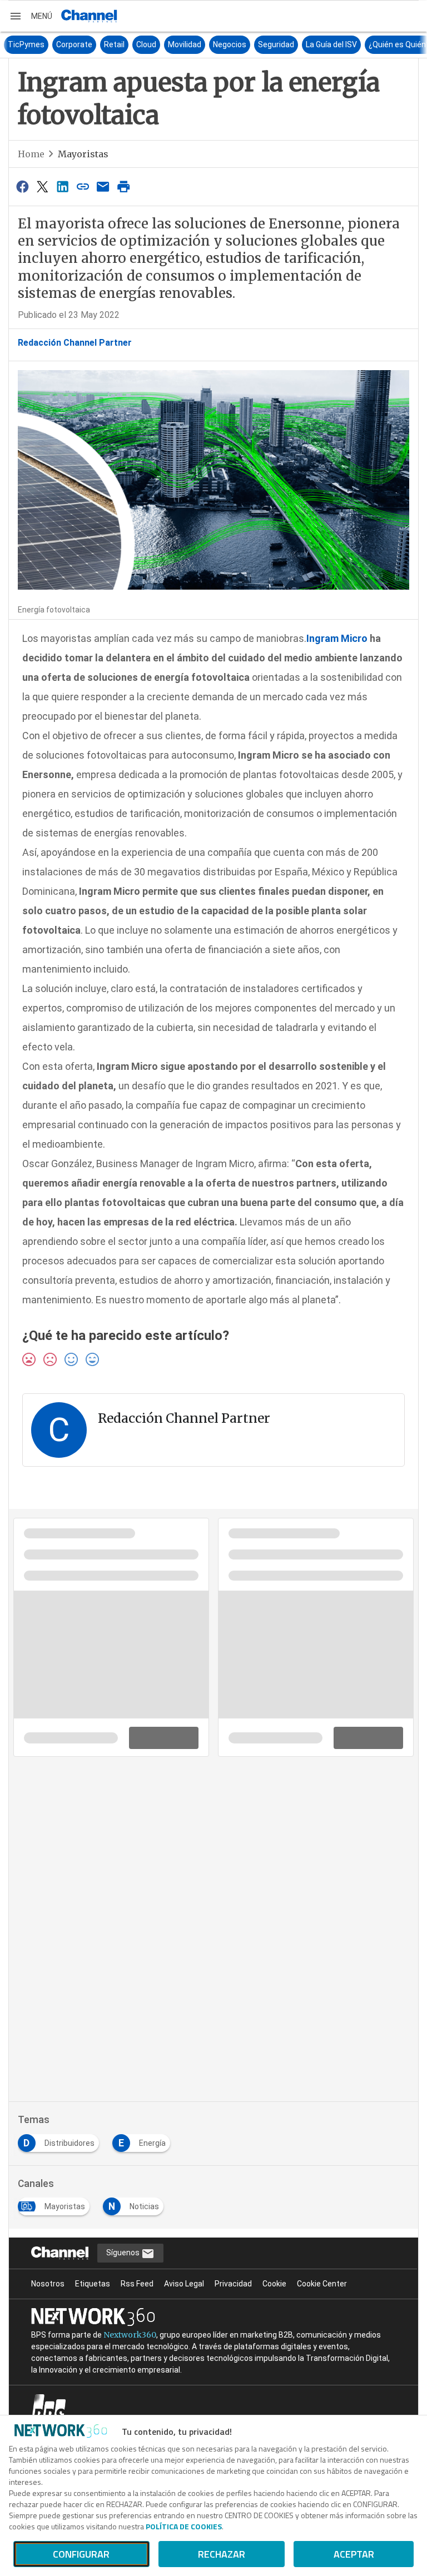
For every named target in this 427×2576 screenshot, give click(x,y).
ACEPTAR (354, 2554)
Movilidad (170, 44)
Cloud (132, 44)
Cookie (274, 2284)
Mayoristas (83, 154)
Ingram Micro (337, 638)
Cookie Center (322, 2284)
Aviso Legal (184, 2284)
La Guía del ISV (317, 44)
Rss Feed (137, 2284)
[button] (31, 16)
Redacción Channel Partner (75, 343)
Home (31, 154)
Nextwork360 (130, 2335)
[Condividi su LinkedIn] (63, 186)
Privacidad (233, 2284)
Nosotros (48, 2284)
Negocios (215, 44)
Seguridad (262, 44)
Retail (100, 44)
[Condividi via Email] (103, 186)
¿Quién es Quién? (385, 44)
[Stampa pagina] (123, 186)
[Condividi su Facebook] (22, 186)
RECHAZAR (222, 2554)
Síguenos (124, 2253)
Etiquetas (93, 2284)
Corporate (60, 44)
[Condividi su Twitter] (42, 186)
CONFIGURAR (81, 2554)
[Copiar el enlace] (83, 186)
